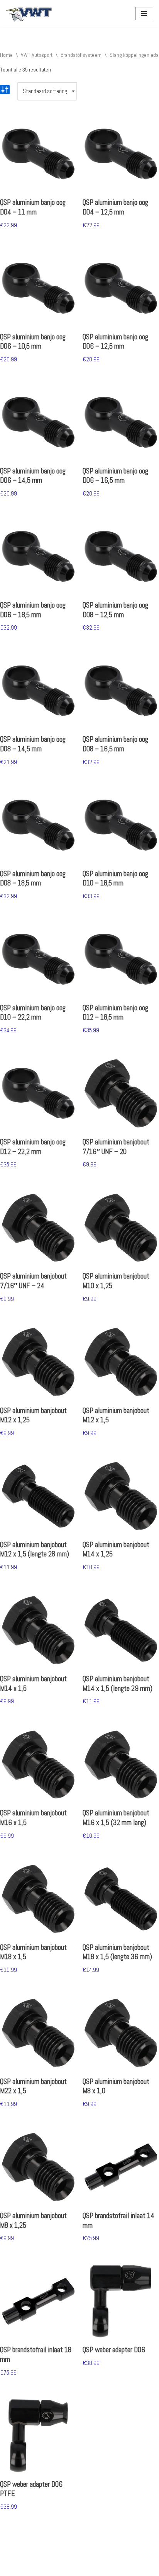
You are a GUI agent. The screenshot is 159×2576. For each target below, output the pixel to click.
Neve (11, 2568)
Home (6, 55)
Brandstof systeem (81, 55)
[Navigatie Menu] (144, 14)
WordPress (83, 2568)
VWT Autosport (37, 55)
